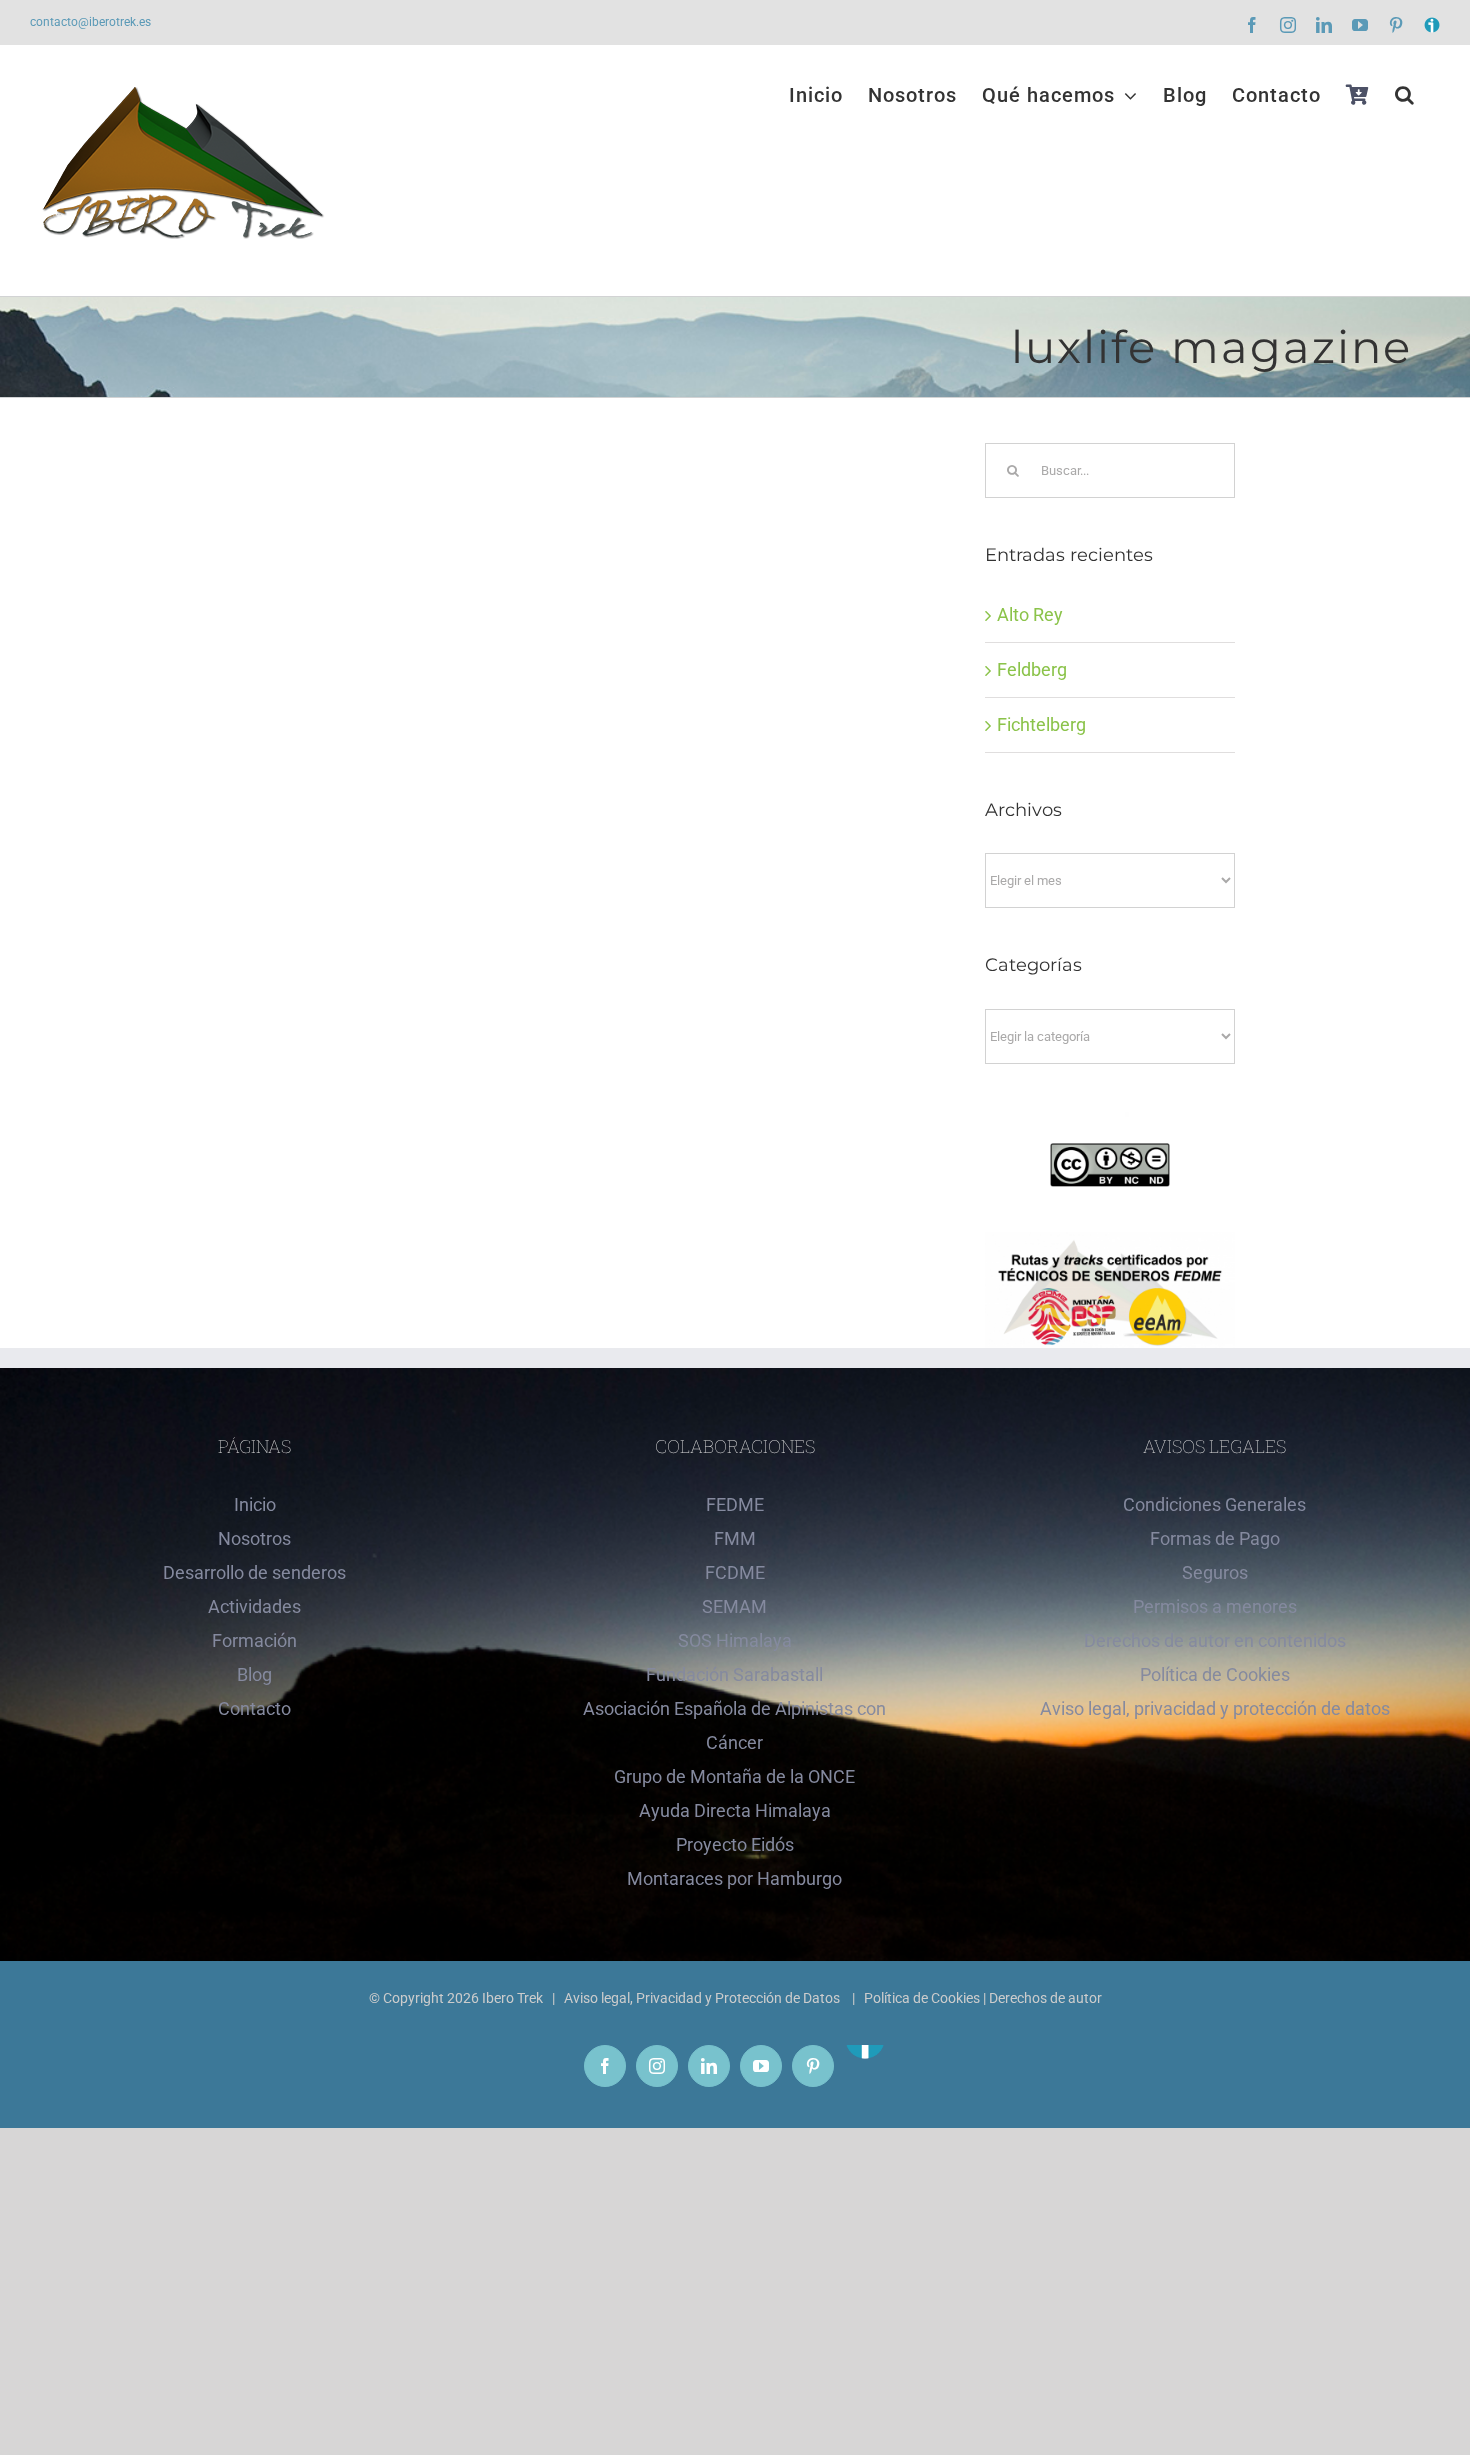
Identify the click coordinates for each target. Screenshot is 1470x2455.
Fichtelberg (1041, 724)
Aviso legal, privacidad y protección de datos (1215, 1708)
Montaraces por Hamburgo (734, 1878)
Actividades (254, 1606)
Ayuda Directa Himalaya (735, 1810)
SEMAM (734, 1606)
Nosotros (254, 1538)
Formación (254, 1640)
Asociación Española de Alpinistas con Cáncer (734, 1725)
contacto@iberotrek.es (90, 22)
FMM (735, 1538)
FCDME (735, 1572)
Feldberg (1032, 669)
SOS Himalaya (735, 1640)
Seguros (1215, 1572)
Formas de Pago (1215, 1538)
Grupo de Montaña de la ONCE (734, 1776)
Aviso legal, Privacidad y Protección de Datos (703, 1998)
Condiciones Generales (1214, 1504)
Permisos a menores (1215, 1606)
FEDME (735, 1504)
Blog (254, 1674)
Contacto (254, 1708)
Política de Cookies (1215, 1674)
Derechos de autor (1045, 1998)
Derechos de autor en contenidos (1215, 1640)
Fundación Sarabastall (734, 1674)
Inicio (255, 1504)
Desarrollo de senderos (254, 1572)
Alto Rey (1030, 614)
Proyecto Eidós (735, 1844)
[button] (1405, 95)
